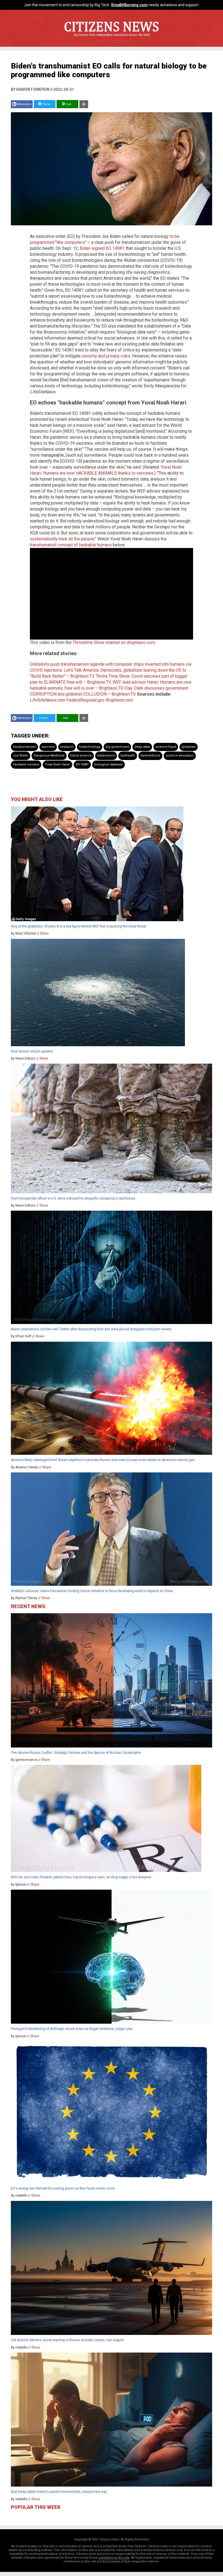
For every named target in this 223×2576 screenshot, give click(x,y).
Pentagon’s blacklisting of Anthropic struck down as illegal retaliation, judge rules (72, 2029)
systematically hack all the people (62, 539)
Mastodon (25, 104)
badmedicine (150, 756)
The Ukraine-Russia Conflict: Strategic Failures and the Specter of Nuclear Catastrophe (76, 1753)
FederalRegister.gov (86, 700)
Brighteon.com (119, 700)
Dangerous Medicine (49, 756)
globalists (189, 747)
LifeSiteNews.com (48, 700)
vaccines (48, 747)
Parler (46, 104)
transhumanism (24, 747)
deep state (142, 747)
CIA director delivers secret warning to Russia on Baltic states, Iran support (67, 2340)
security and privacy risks (106, 356)
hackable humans (26, 764)
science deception (180, 756)
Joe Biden (21, 756)
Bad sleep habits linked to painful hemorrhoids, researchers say (59, 2492)
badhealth (128, 756)
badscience (106, 756)
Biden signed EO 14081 (102, 248)
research (67, 747)
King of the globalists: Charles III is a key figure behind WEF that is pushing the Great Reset (79, 926)
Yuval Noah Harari (58, 764)
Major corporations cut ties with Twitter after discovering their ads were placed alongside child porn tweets (91, 1329)
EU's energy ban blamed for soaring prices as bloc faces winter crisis (63, 2188)
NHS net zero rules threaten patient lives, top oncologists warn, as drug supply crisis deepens (81, 1877)
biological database (109, 764)
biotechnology (90, 747)
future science (81, 756)
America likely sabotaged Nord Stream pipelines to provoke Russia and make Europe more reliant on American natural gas (103, 1460)
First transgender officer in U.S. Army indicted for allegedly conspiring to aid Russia (73, 1198)
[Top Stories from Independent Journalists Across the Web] (112, 39)
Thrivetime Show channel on (114, 642)
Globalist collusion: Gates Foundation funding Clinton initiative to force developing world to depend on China (92, 1591)
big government (117, 747)
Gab (68, 104)
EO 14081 (82, 764)
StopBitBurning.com (129, 5)
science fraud (166, 747)
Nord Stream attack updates (32, 1051)
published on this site (114, 2558)
